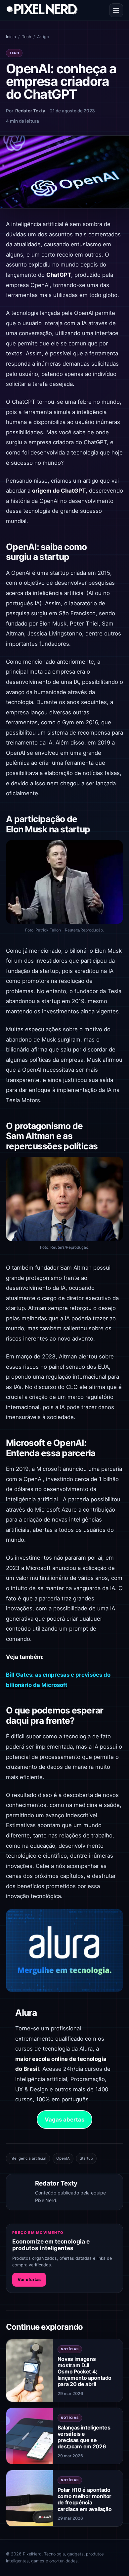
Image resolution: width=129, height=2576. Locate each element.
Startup (86, 2158)
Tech (26, 37)
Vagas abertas (64, 2120)
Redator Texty (30, 111)
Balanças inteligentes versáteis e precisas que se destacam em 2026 (84, 2437)
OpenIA (63, 2158)
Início (11, 37)
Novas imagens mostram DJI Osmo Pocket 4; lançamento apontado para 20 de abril (85, 2372)
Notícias (70, 2349)
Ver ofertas (29, 2279)
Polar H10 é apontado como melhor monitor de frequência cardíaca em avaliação (85, 2499)
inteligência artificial (28, 2158)
